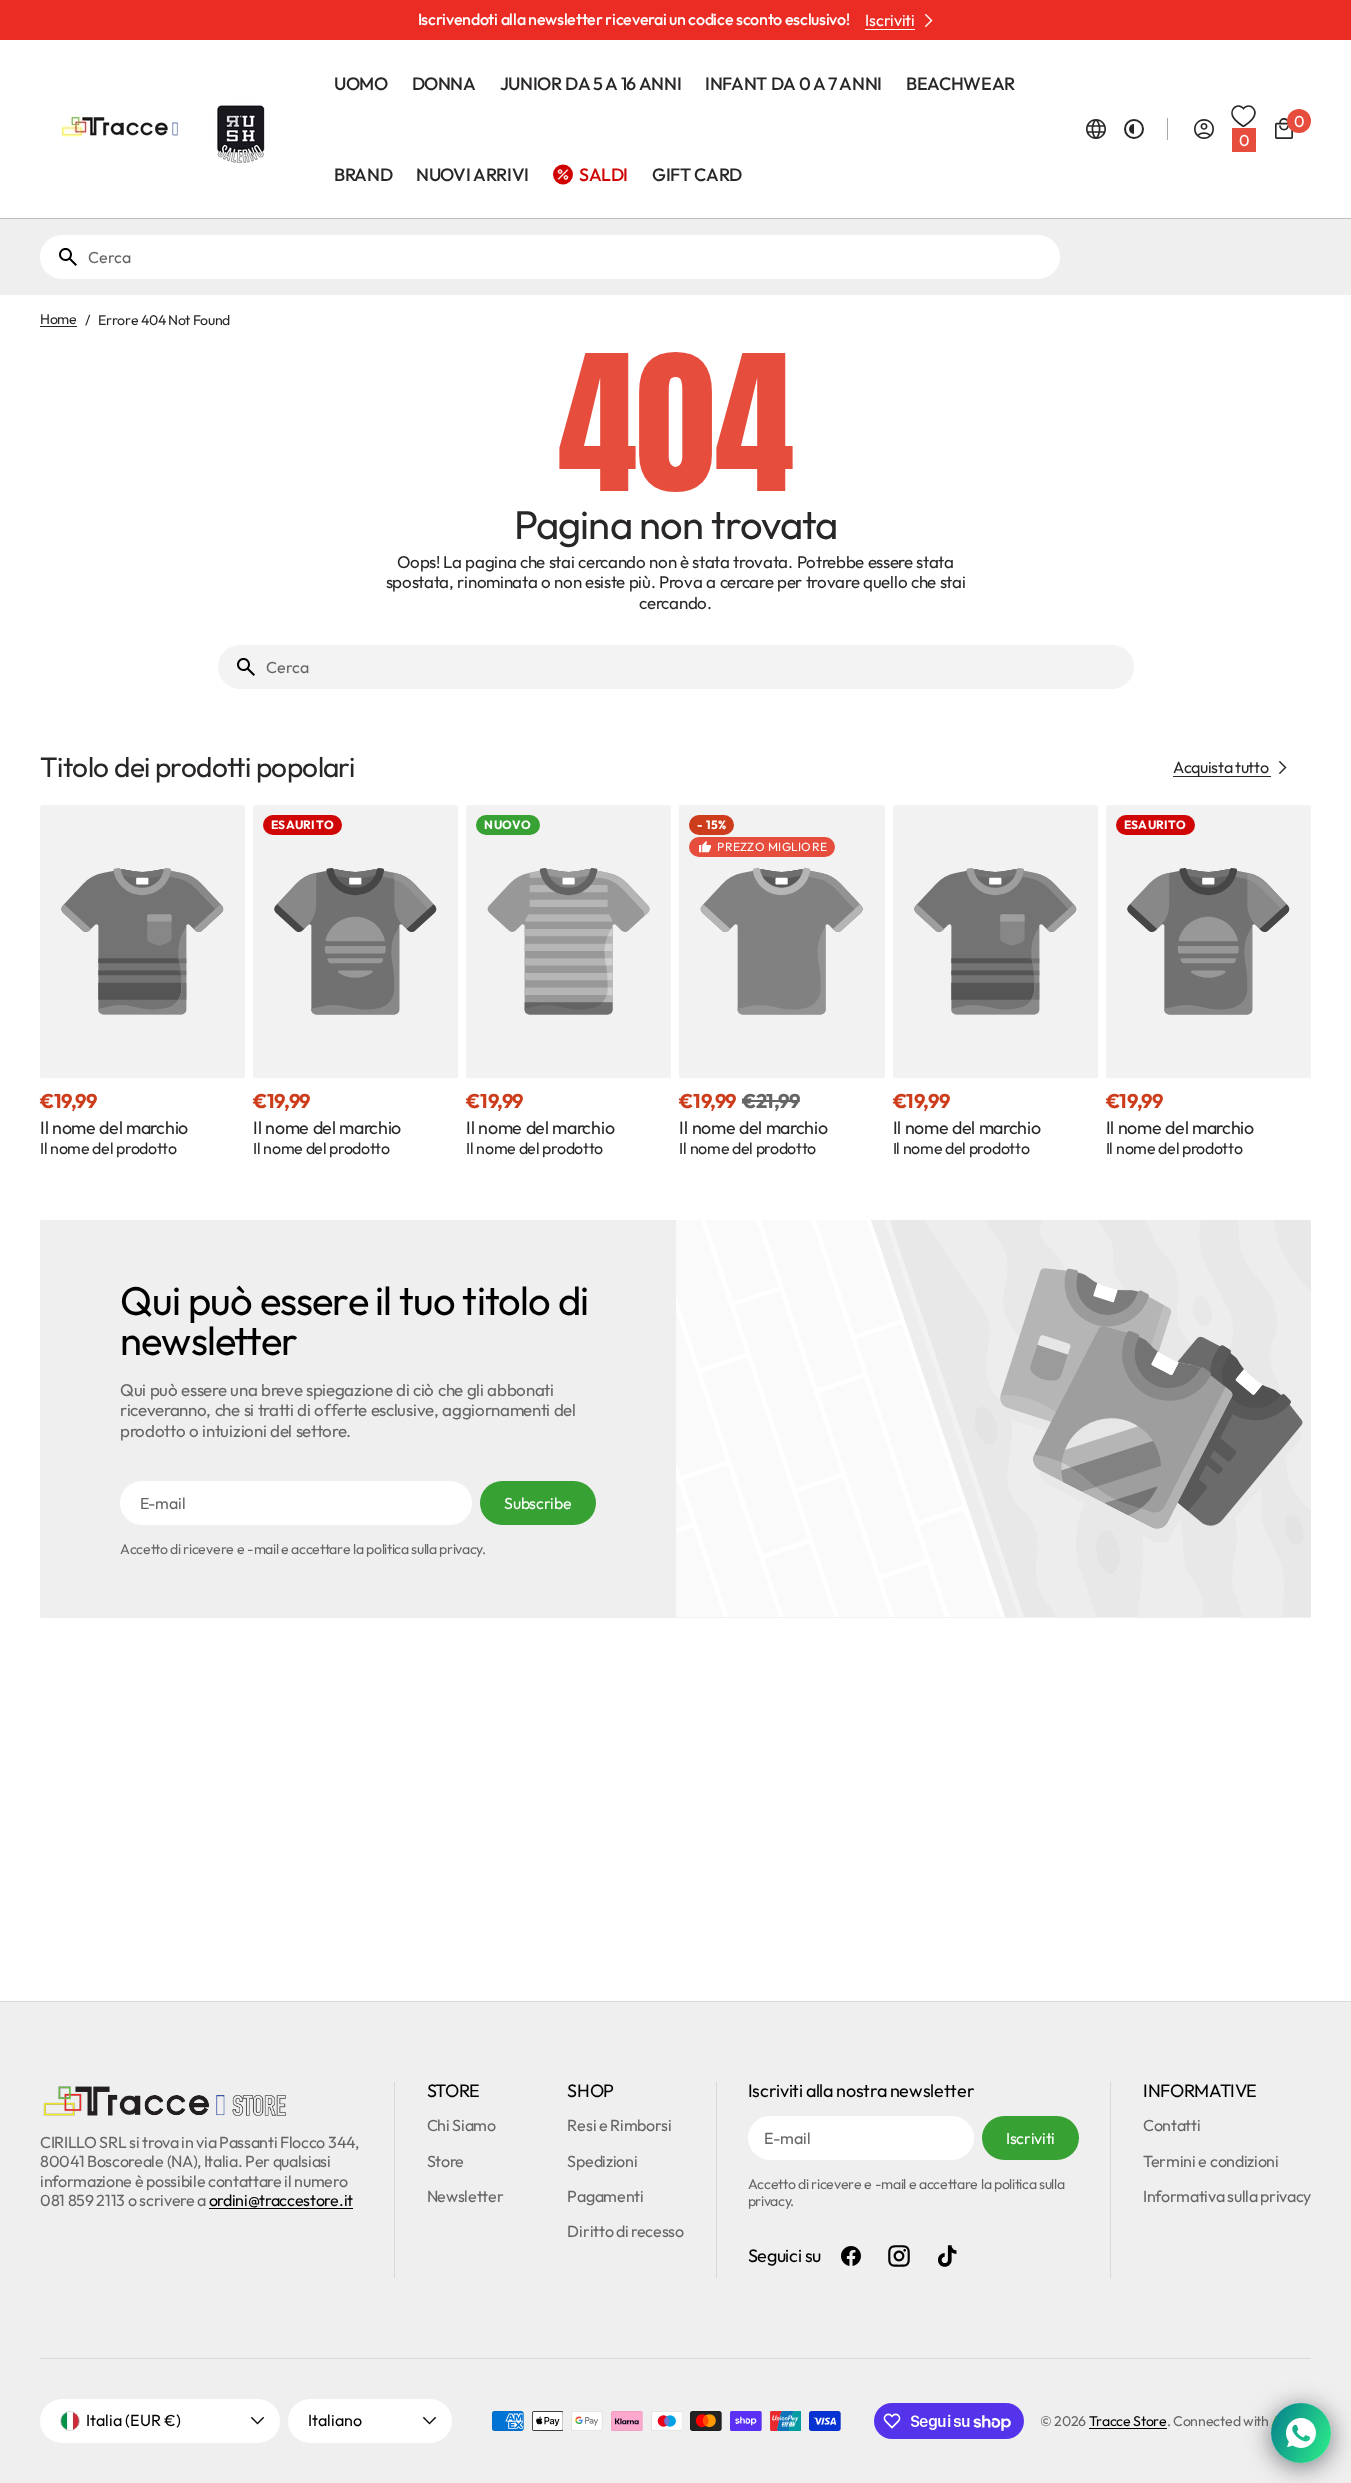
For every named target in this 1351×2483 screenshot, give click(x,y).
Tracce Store (1128, 2421)
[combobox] (570, 257)
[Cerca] (60, 257)
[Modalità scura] (1134, 129)
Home (58, 319)
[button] (1096, 129)
